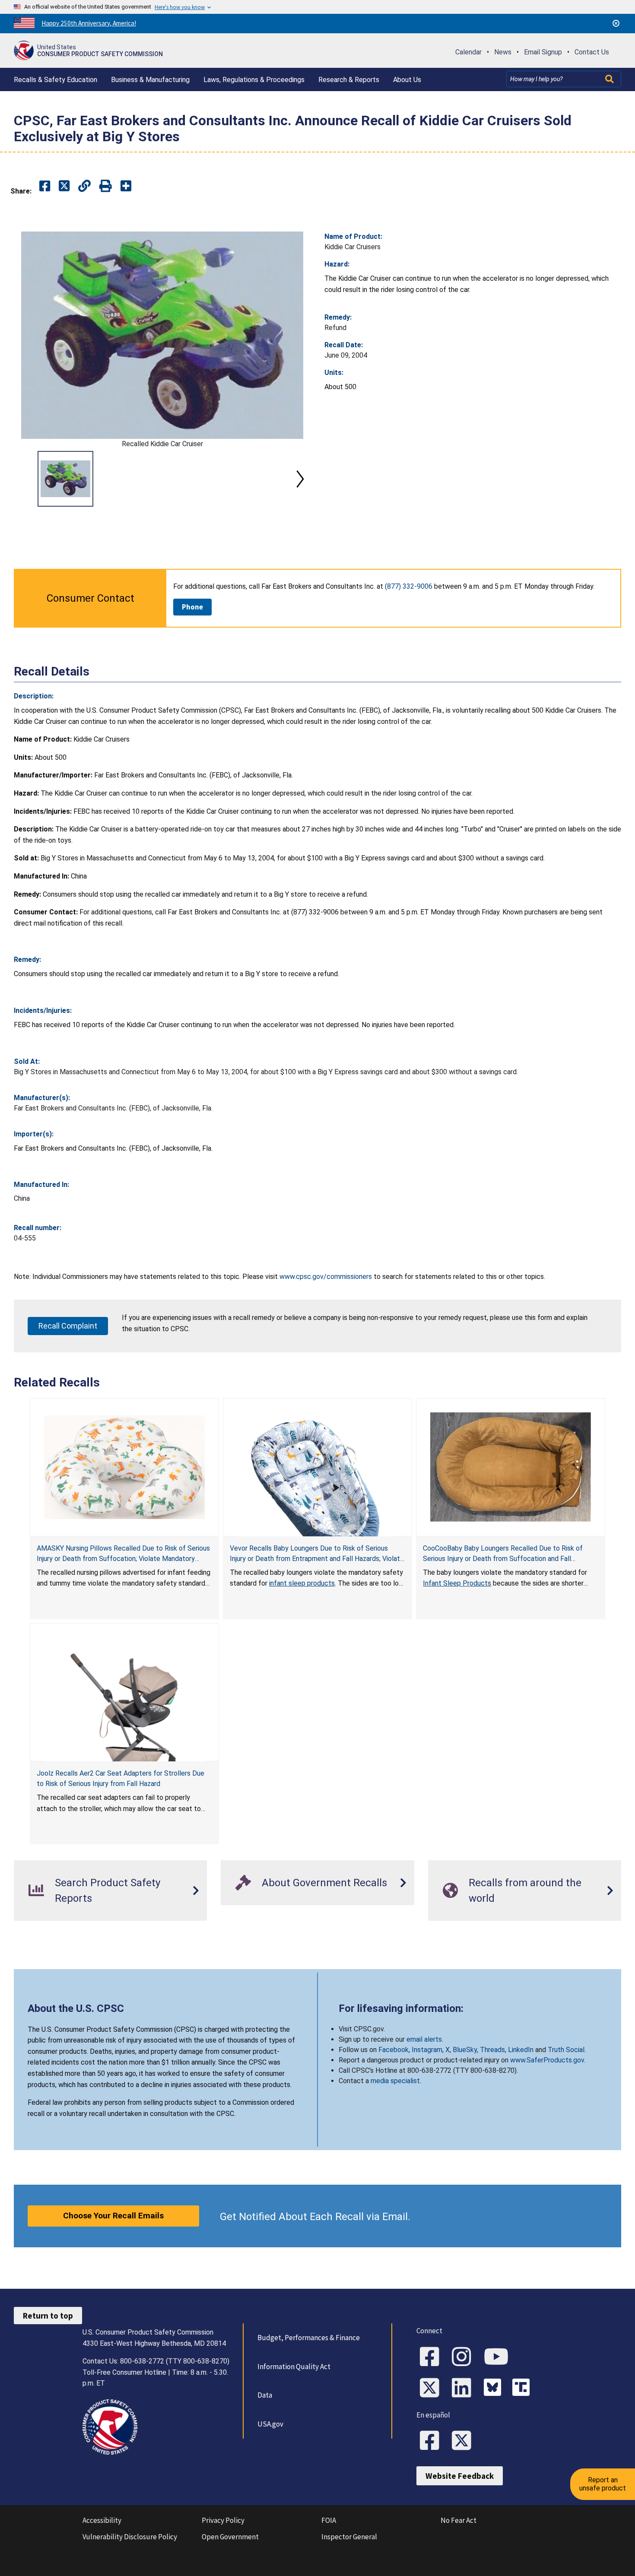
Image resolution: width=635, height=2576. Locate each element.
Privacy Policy (223, 2520)
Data (265, 2395)
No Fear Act (459, 2520)
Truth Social (566, 2050)
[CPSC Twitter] (432, 2389)
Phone (192, 607)
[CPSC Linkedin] (464, 2389)
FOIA (329, 2520)
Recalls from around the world (525, 1891)
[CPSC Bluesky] (495, 2389)
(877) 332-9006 (409, 586)
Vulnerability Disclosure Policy (130, 2537)
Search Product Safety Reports (108, 1891)
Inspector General (349, 2537)
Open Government (230, 2537)
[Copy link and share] (84, 186)
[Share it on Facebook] (45, 186)
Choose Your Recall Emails (113, 2216)
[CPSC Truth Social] (523, 2389)
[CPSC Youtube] (499, 2357)
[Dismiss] (616, 23)
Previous (24, 479)
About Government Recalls (324, 1883)
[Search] (610, 79)
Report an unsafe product (603, 2484)
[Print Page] (106, 186)
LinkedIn (521, 2050)
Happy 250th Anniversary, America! (89, 23)
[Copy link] (126, 186)
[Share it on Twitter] (64, 186)
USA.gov (270, 2424)
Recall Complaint (68, 1326)
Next (300, 479)
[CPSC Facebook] (432, 2357)
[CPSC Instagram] (464, 2357)
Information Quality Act (294, 2367)
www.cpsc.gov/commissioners (326, 1277)
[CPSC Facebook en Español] (432, 2441)
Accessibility (102, 2520)
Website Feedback (460, 2476)
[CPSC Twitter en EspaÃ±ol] (464, 2441)
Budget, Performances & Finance (309, 2338)
